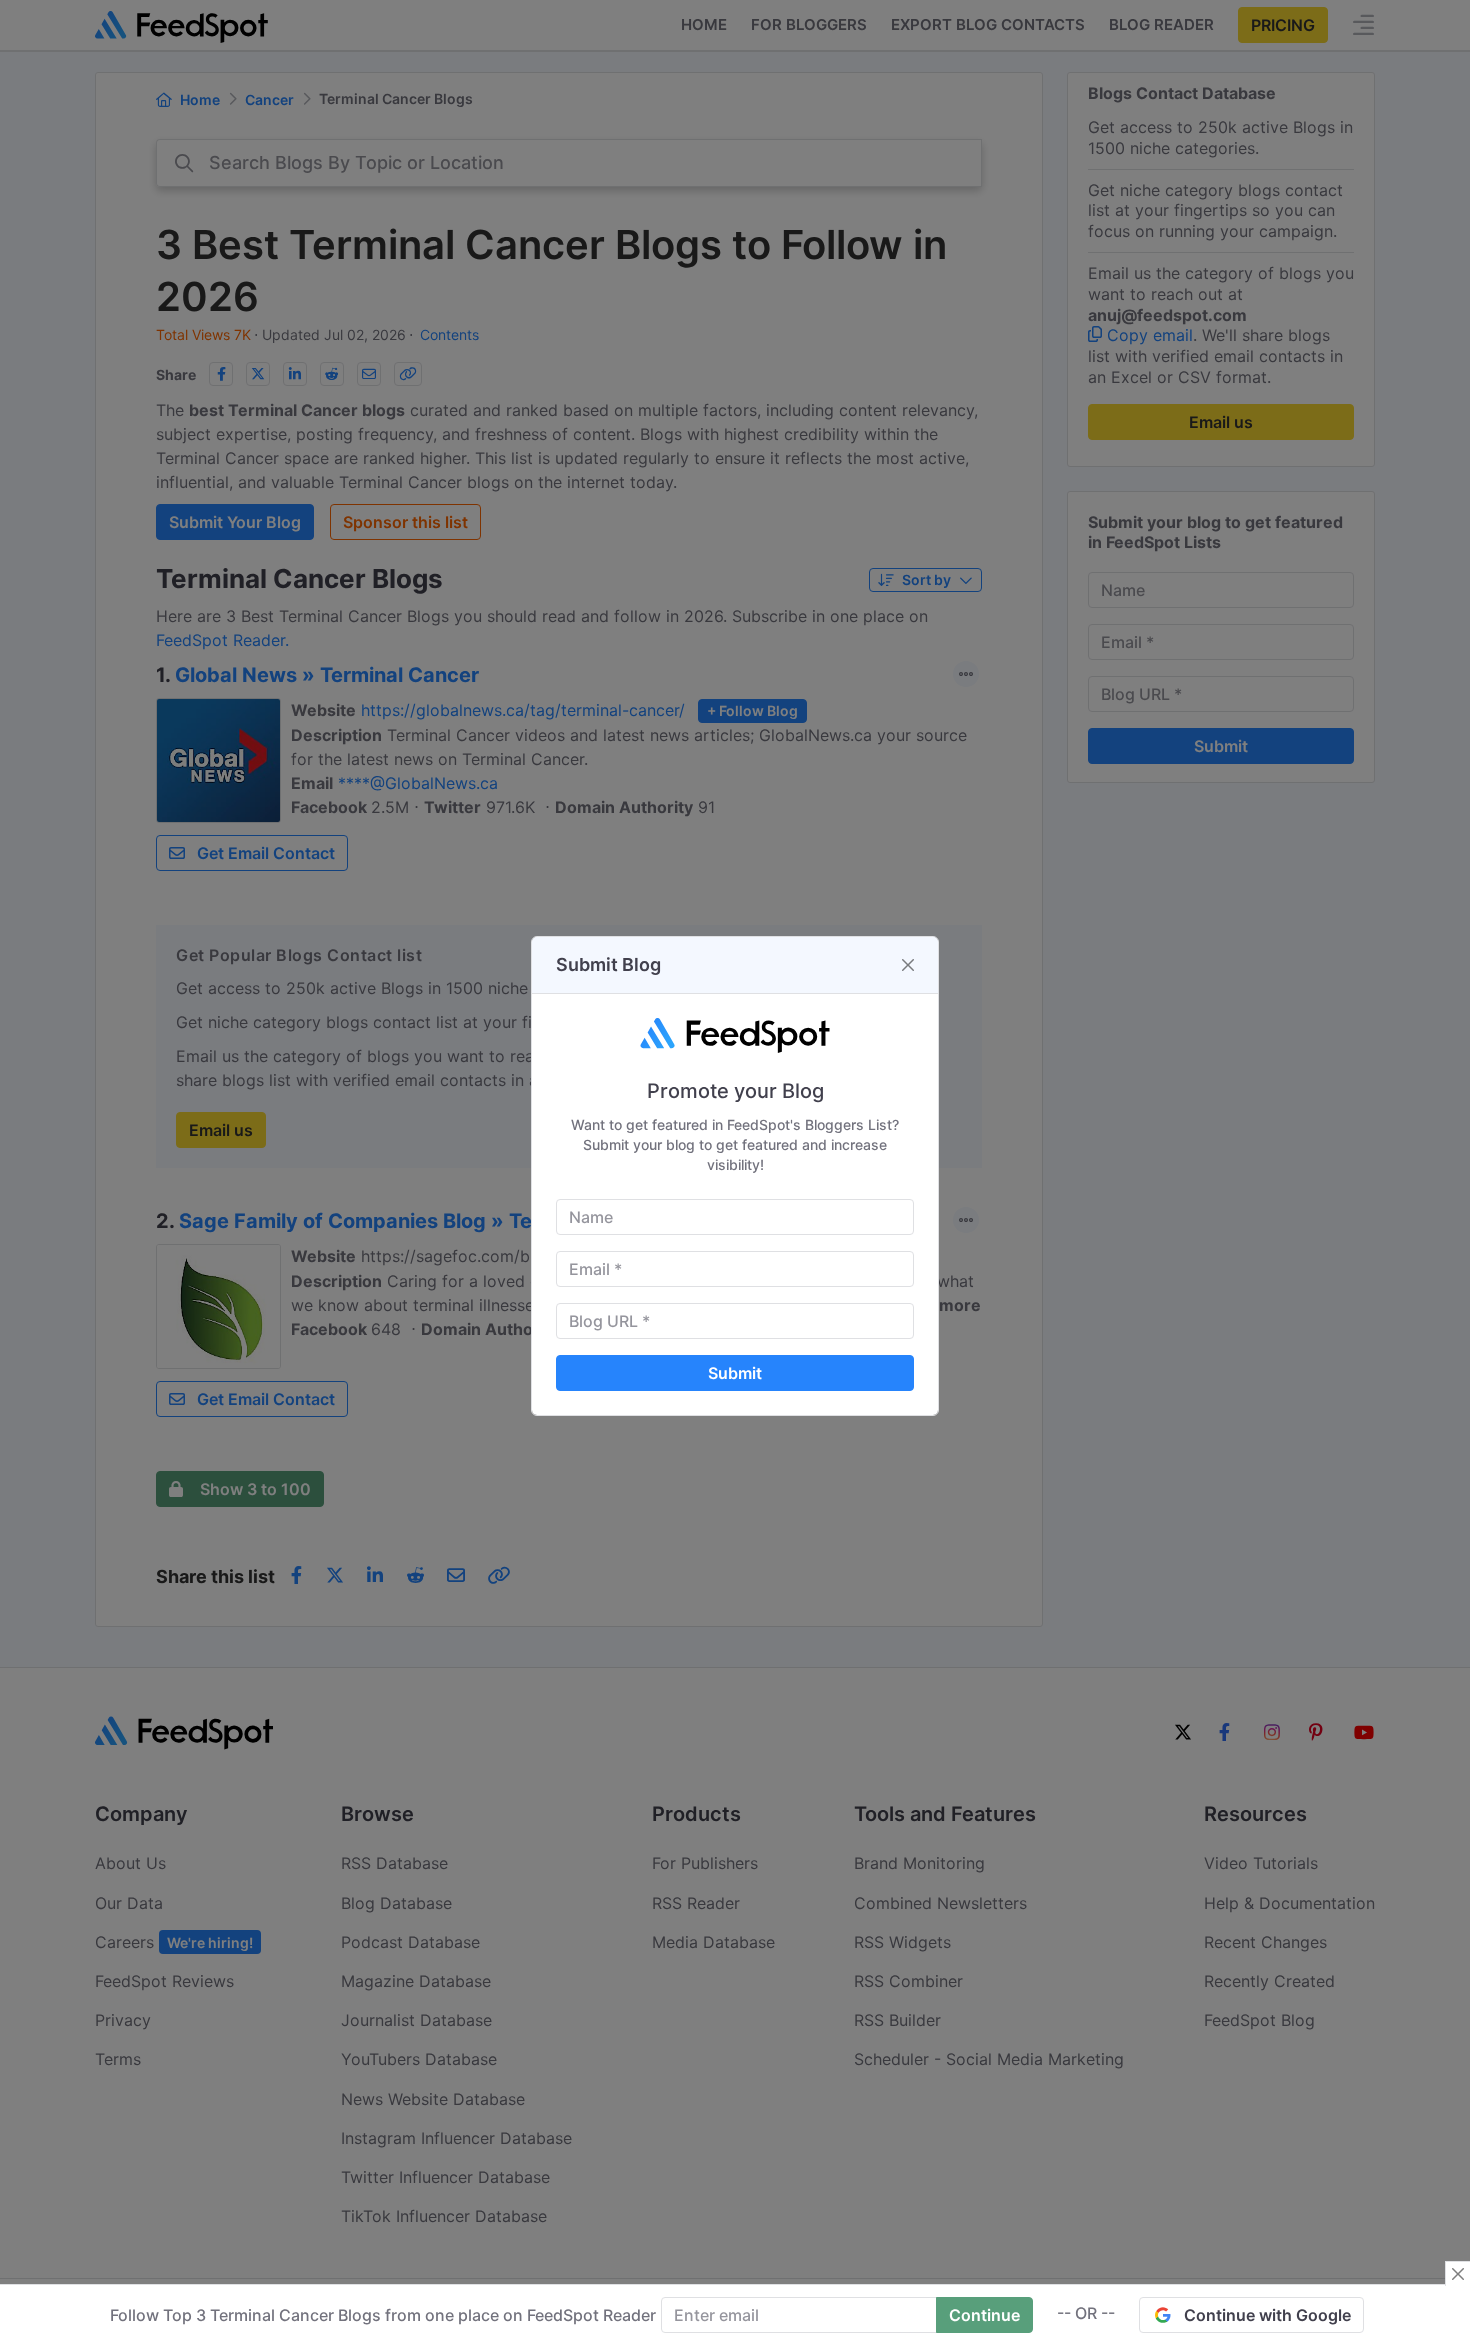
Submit (735, 1373)
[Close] (908, 965)
